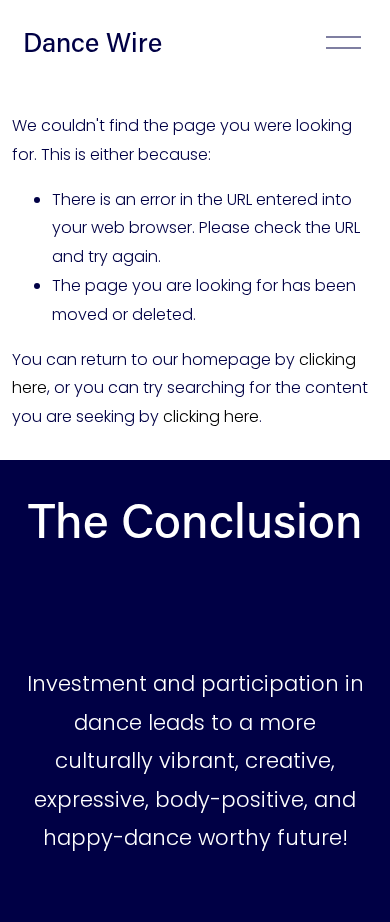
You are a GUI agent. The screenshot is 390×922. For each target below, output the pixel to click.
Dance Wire (92, 41)
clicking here (211, 416)
